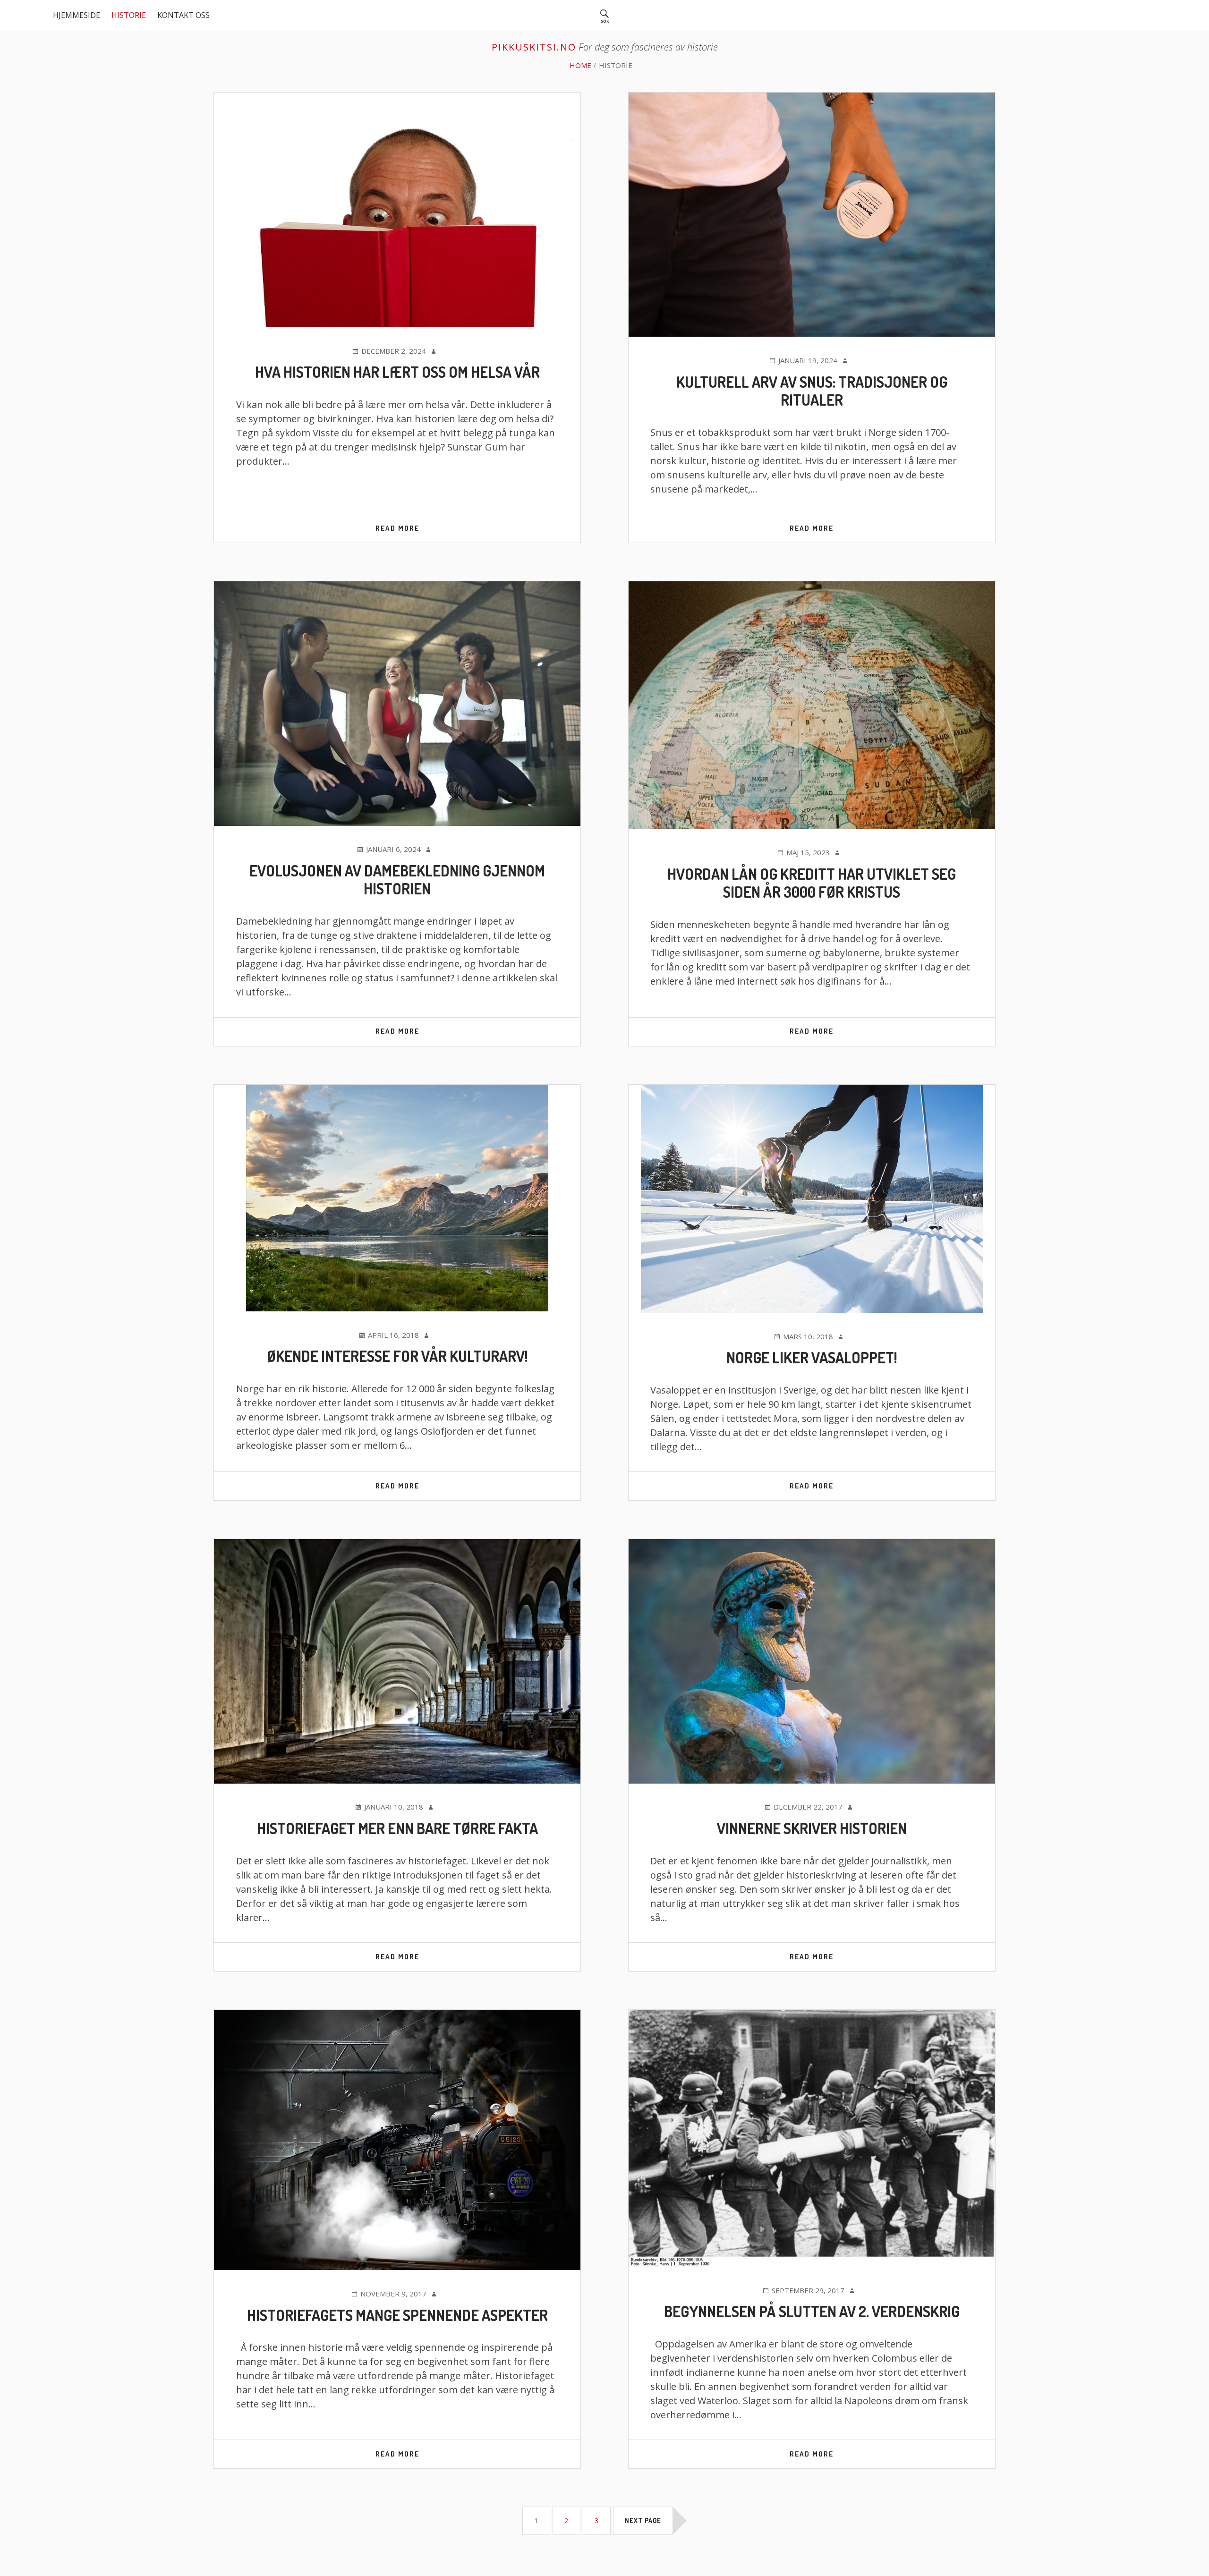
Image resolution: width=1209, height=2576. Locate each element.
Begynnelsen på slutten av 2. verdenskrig (812, 2311)
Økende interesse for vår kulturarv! (397, 1356)
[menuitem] (604, 15)
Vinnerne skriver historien (812, 1828)
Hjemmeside (77, 15)
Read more (418, 533)
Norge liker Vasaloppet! (812, 1357)
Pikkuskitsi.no (534, 47)
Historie (129, 15)
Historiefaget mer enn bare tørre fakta (397, 1828)
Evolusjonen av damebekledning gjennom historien (397, 880)
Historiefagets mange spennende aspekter (397, 2315)
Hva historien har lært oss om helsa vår (397, 372)
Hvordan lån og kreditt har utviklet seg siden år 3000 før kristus (812, 883)
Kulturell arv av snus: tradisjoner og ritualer (812, 391)
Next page (643, 2521)
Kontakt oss (183, 15)
